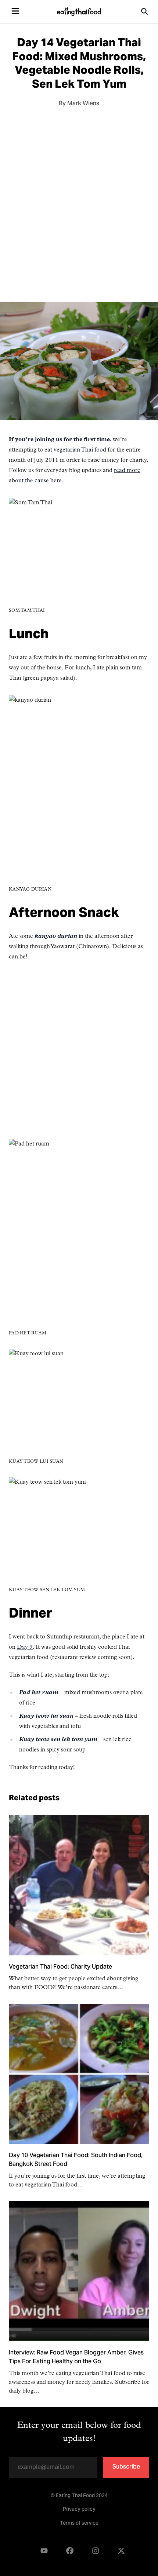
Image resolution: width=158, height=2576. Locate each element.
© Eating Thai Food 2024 (79, 2496)
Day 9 (25, 1647)
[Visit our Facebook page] (70, 2551)
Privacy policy (79, 2510)
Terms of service (79, 2524)
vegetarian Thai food (80, 450)
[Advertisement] (79, 202)
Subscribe (126, 2467)
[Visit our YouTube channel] (44, 2551)
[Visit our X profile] (121, 2551)
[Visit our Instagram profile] (96, 2551)
